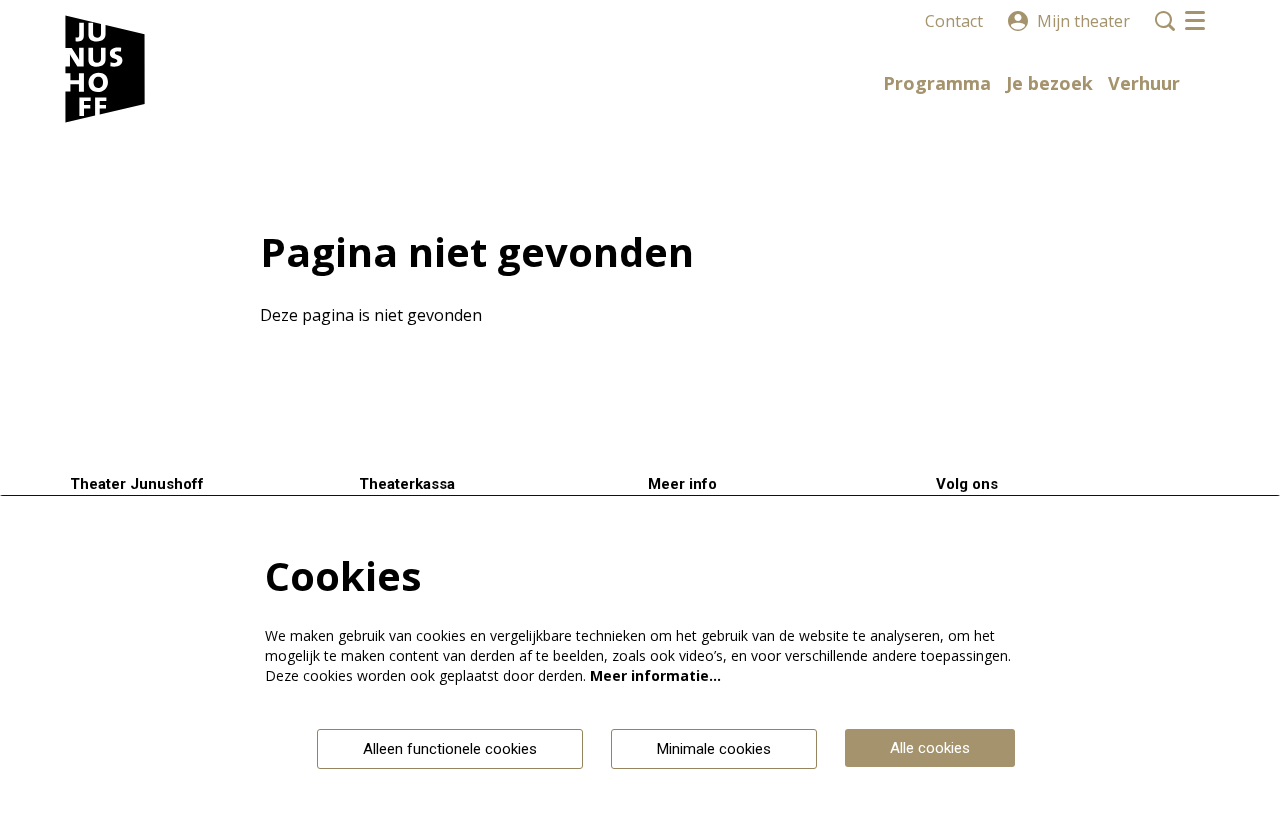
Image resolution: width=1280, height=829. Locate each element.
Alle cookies (930, 748)
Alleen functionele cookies (450, 749)
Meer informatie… (655, 675)
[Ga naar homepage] (105, 70)
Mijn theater (1083, 21)
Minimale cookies (714, 749)
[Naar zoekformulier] (1165, 21)
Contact (954, 21)
